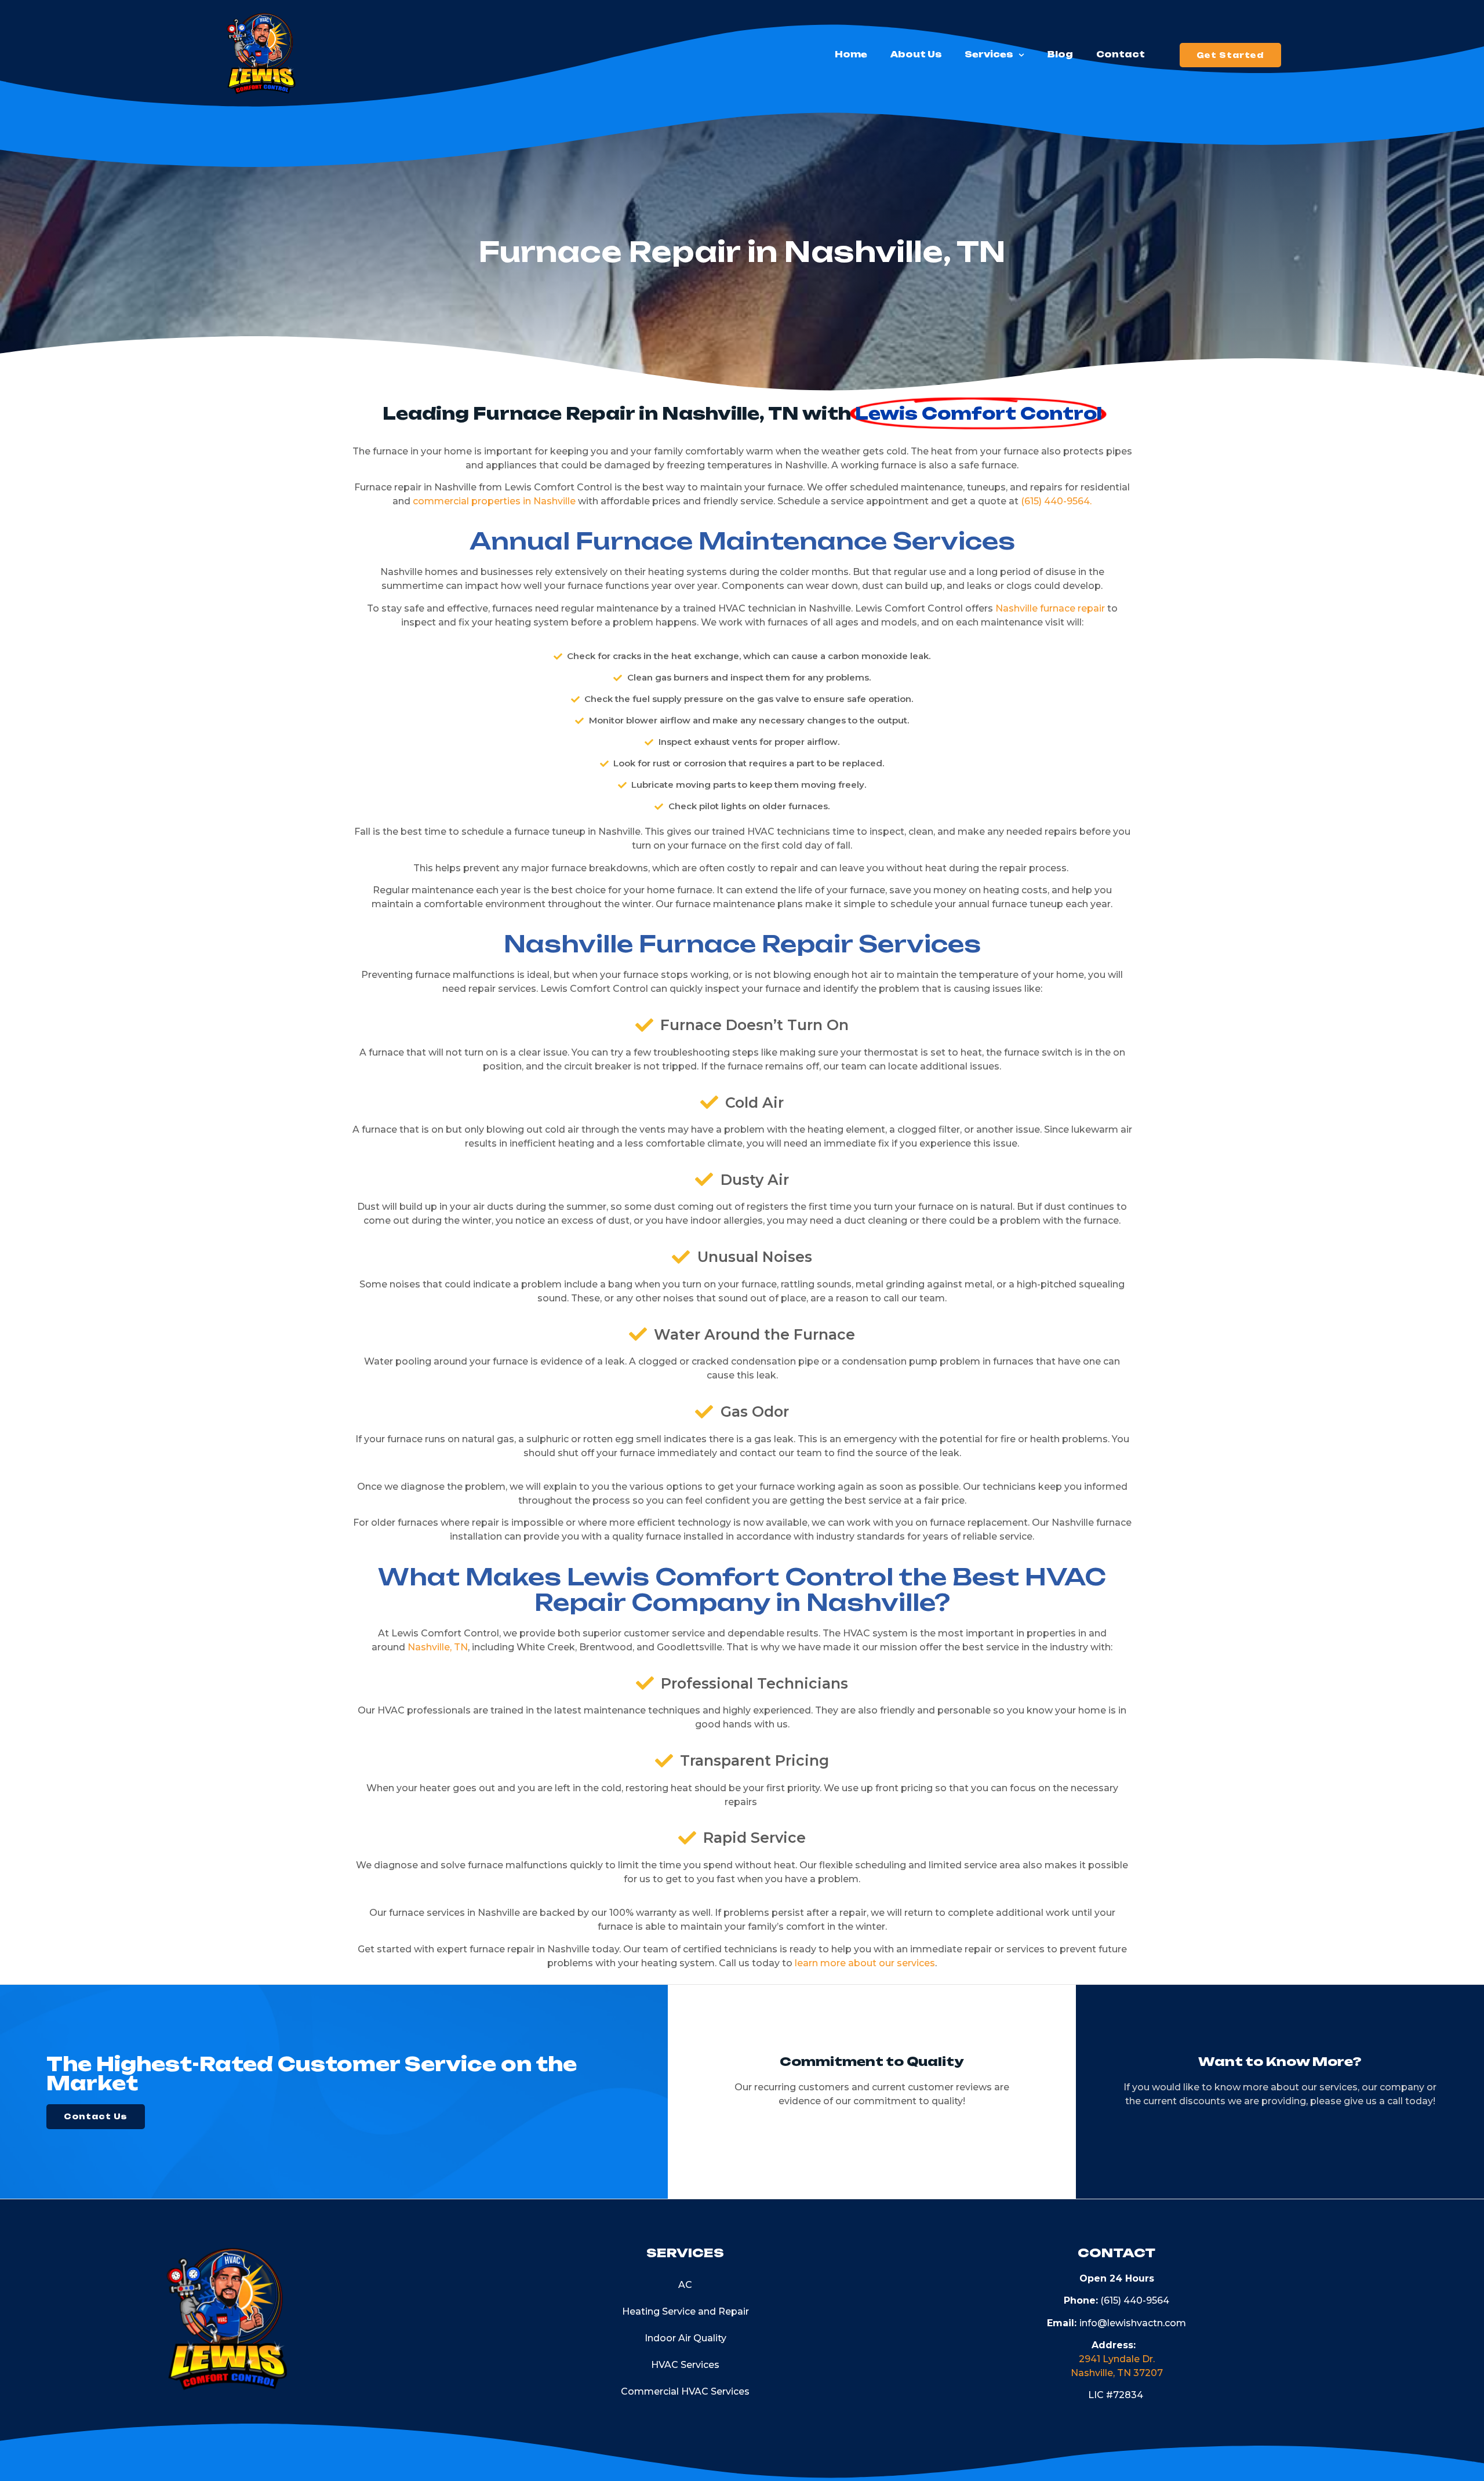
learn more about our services (865, 1963)
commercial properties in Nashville (494, 501)
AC (685, 2285)
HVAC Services (685, 2365)
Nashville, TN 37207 (1117, 2373)
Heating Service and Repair (685, 2311)
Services (989, 55)
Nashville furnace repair (1050, 608)
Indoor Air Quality (685, 2338)
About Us (916, 55)
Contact (1121, 55)
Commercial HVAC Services (685, 2391)
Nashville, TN (438, 1647)
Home (851, 55)
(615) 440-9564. (1056, 501)
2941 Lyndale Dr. (1117, 2359)
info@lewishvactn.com (1133, 2323)
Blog (1060, 55)
